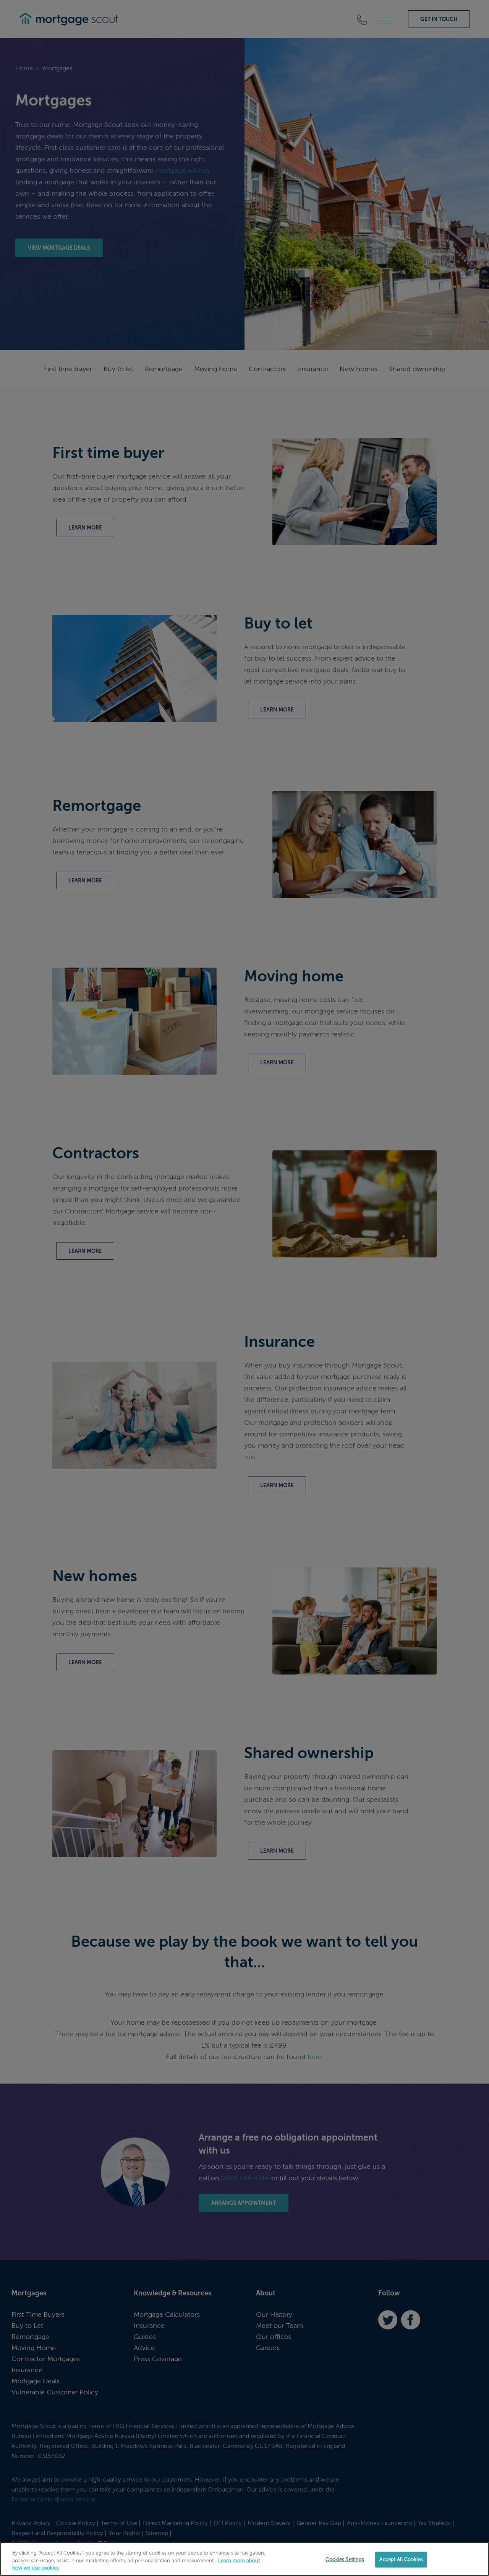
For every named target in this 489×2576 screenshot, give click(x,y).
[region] (244, 2559)
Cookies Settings (345, 2559)
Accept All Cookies (401, 2559)
